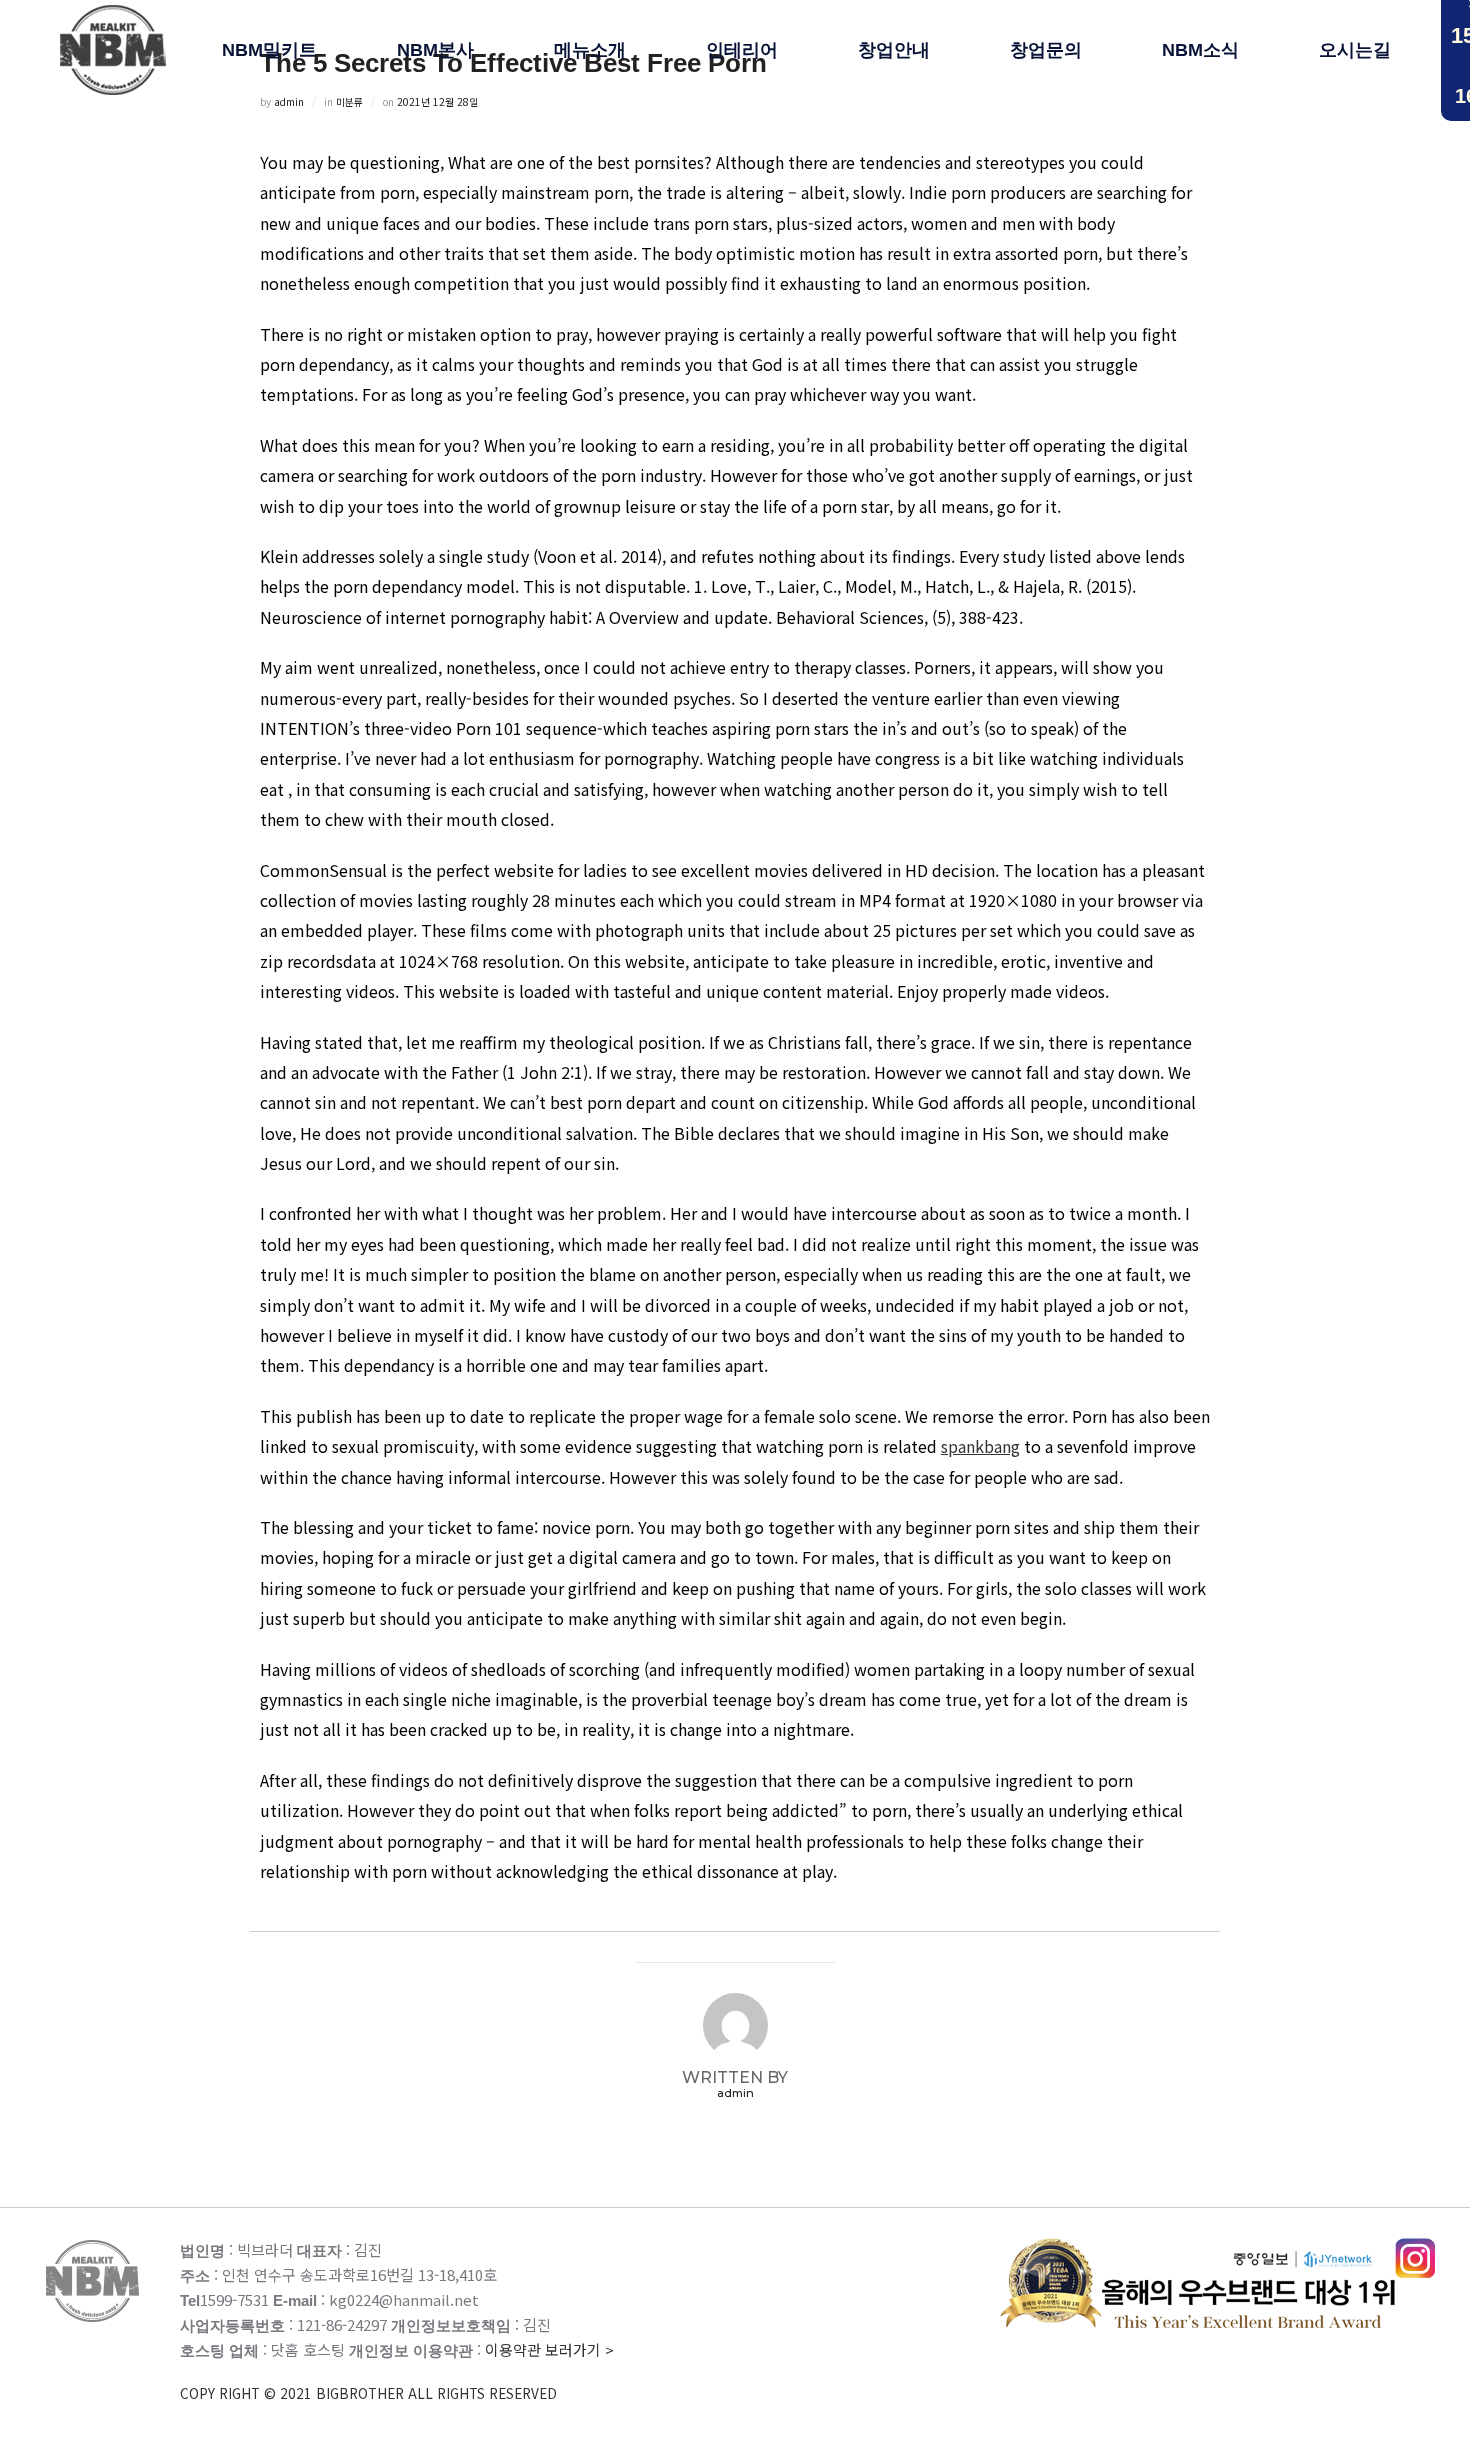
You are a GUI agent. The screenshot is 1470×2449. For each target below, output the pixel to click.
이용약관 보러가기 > (397, 2371)
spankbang (980, 1446)
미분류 (349, 101)
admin (289, 101)
